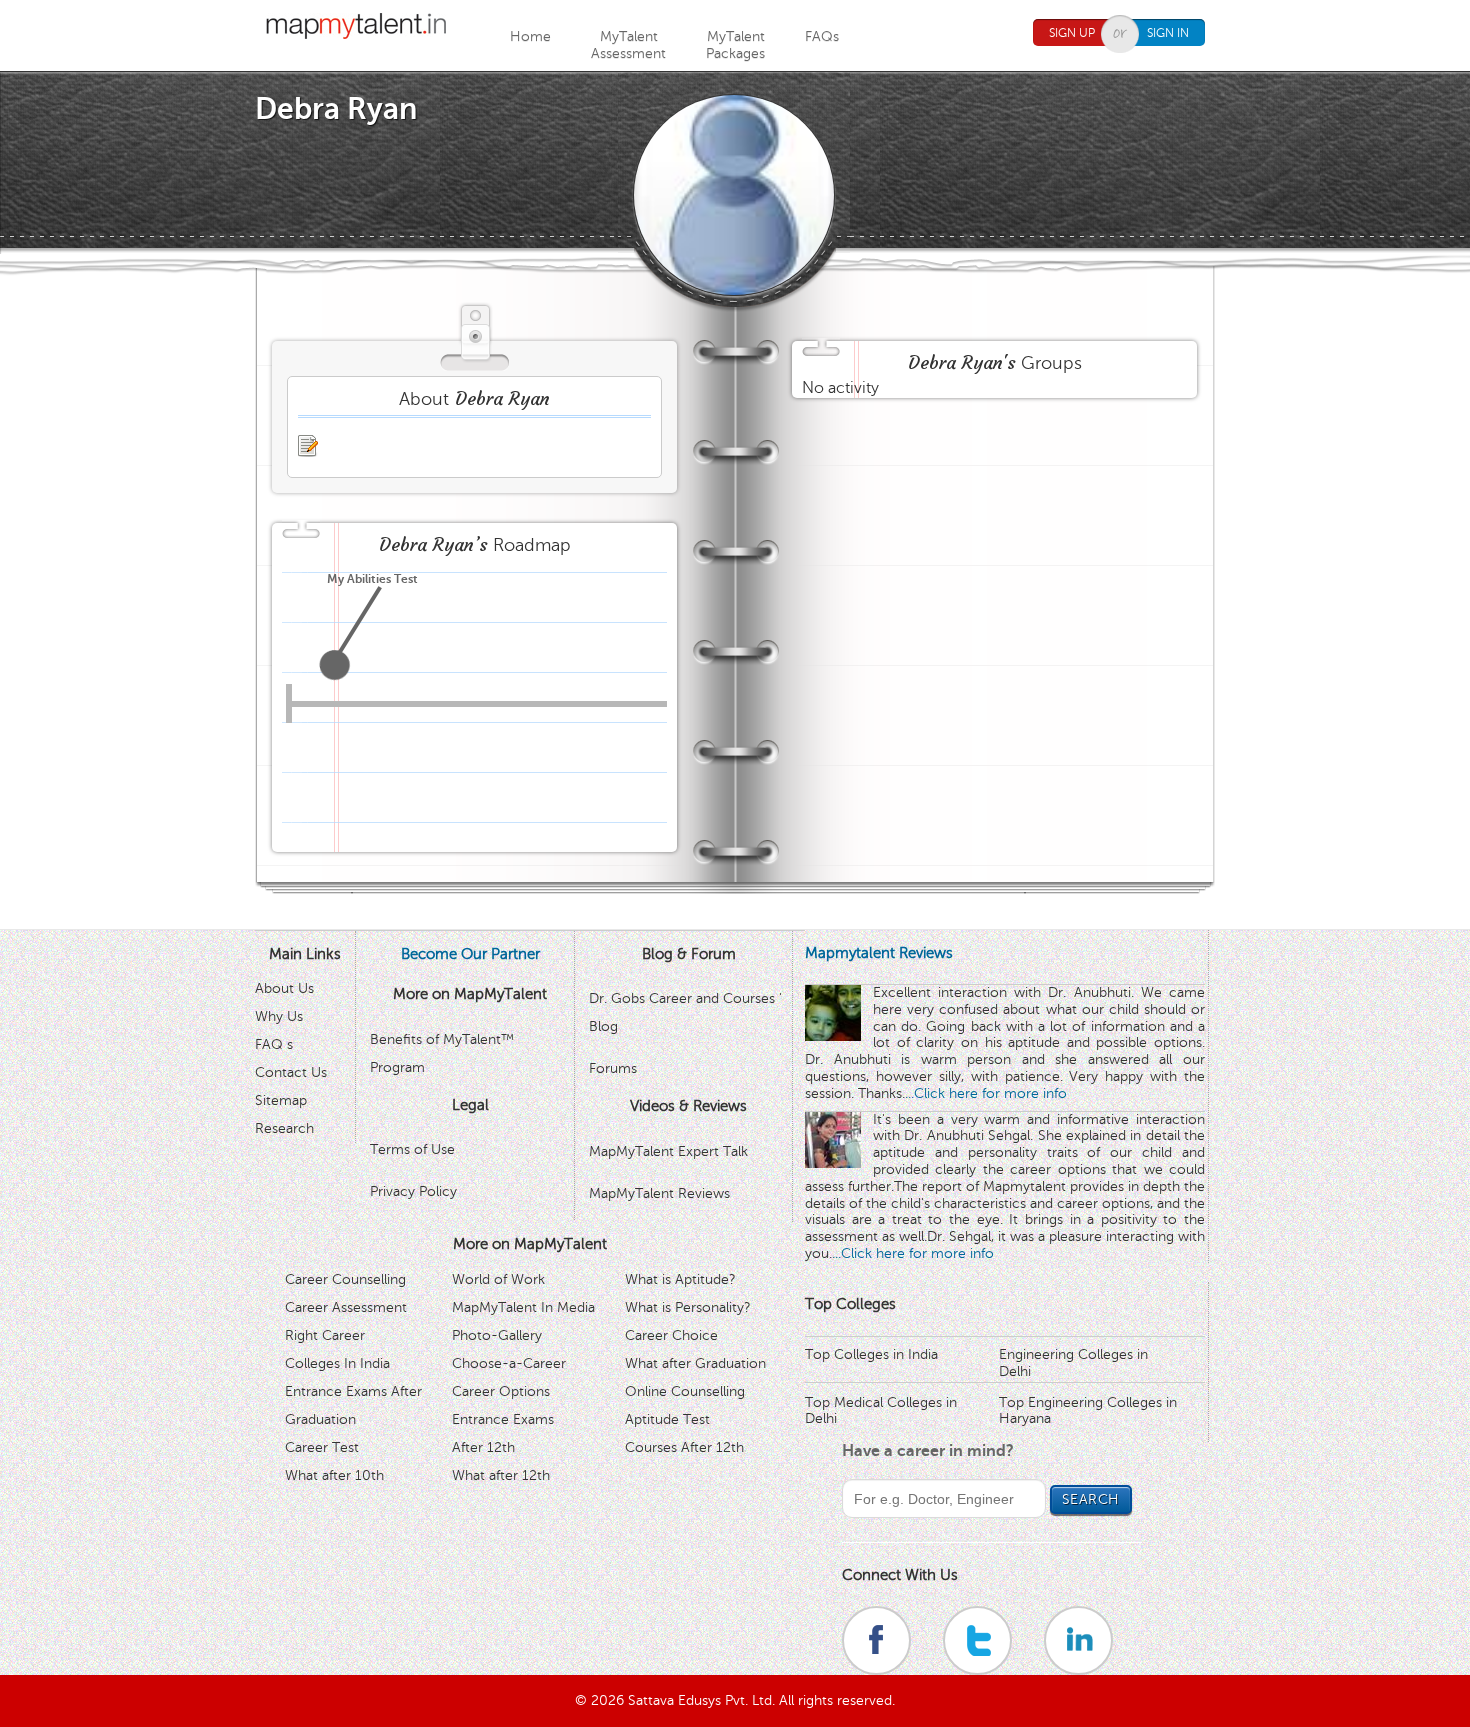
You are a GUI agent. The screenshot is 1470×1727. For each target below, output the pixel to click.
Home (530, 36)
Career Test (322, 1447)
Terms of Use (412, 1149)
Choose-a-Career (509, 1363)
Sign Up (1072, 33)
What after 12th (501, 1475)
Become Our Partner (470, 954)
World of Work (498, 1279)
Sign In (1168, 33)
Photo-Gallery (497, 1335)
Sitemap (281, 1100)
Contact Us (291, 1072)
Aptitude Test (667, 1419)
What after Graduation (695, 1363)
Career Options (501, 1391)
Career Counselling (345, 1279)
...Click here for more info (986, 1093)
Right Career (325, 1335)
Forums (613, 1068)
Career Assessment (346, 1307)
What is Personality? (688, 1307)
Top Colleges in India (871, 1354)
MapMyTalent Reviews (659, 1193)
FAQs (822, 36)
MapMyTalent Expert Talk (668, 1151)
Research (284, 1128)
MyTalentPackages (735, 45)
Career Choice (671, 1335)
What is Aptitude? (680, 1279)
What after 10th (334, 1475)
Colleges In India (337, 1363)
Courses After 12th (684, 1447)
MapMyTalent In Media (523, 1307)
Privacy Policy (413, 1191)
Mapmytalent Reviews (879, 953)
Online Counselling (685, 1391)
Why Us (279, 1016)
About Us (284, 988)
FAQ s (274, 1044)
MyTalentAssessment (628, 45)
